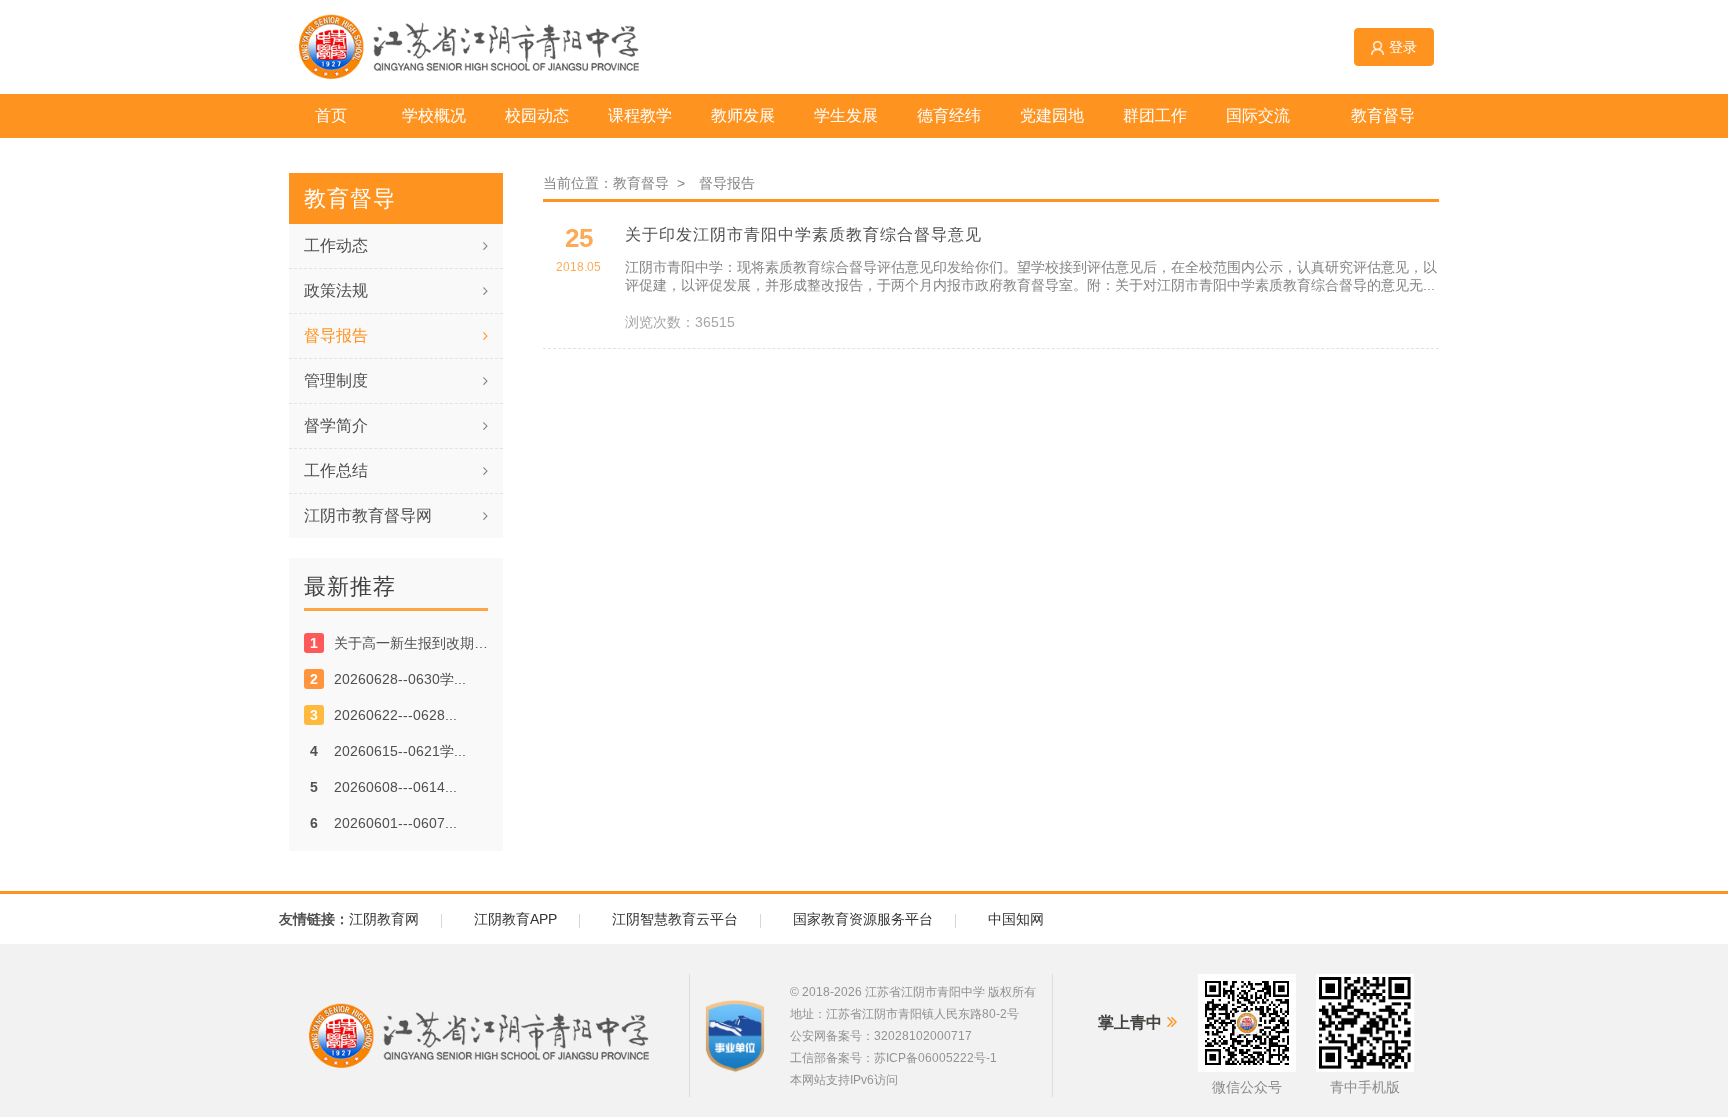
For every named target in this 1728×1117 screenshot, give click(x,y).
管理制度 (336, 380)
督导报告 (336, 335)
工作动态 (336, 245)
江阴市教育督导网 (368, 515)
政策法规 (336, 290)
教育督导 (645, 183)
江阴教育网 (384, 919)
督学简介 (336, 425)
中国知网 (1016, 919)
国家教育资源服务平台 (863, 919)
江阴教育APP (515, 919)
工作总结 (336, 470)
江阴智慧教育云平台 (675, 919)
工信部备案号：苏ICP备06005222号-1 (893, 1058)
